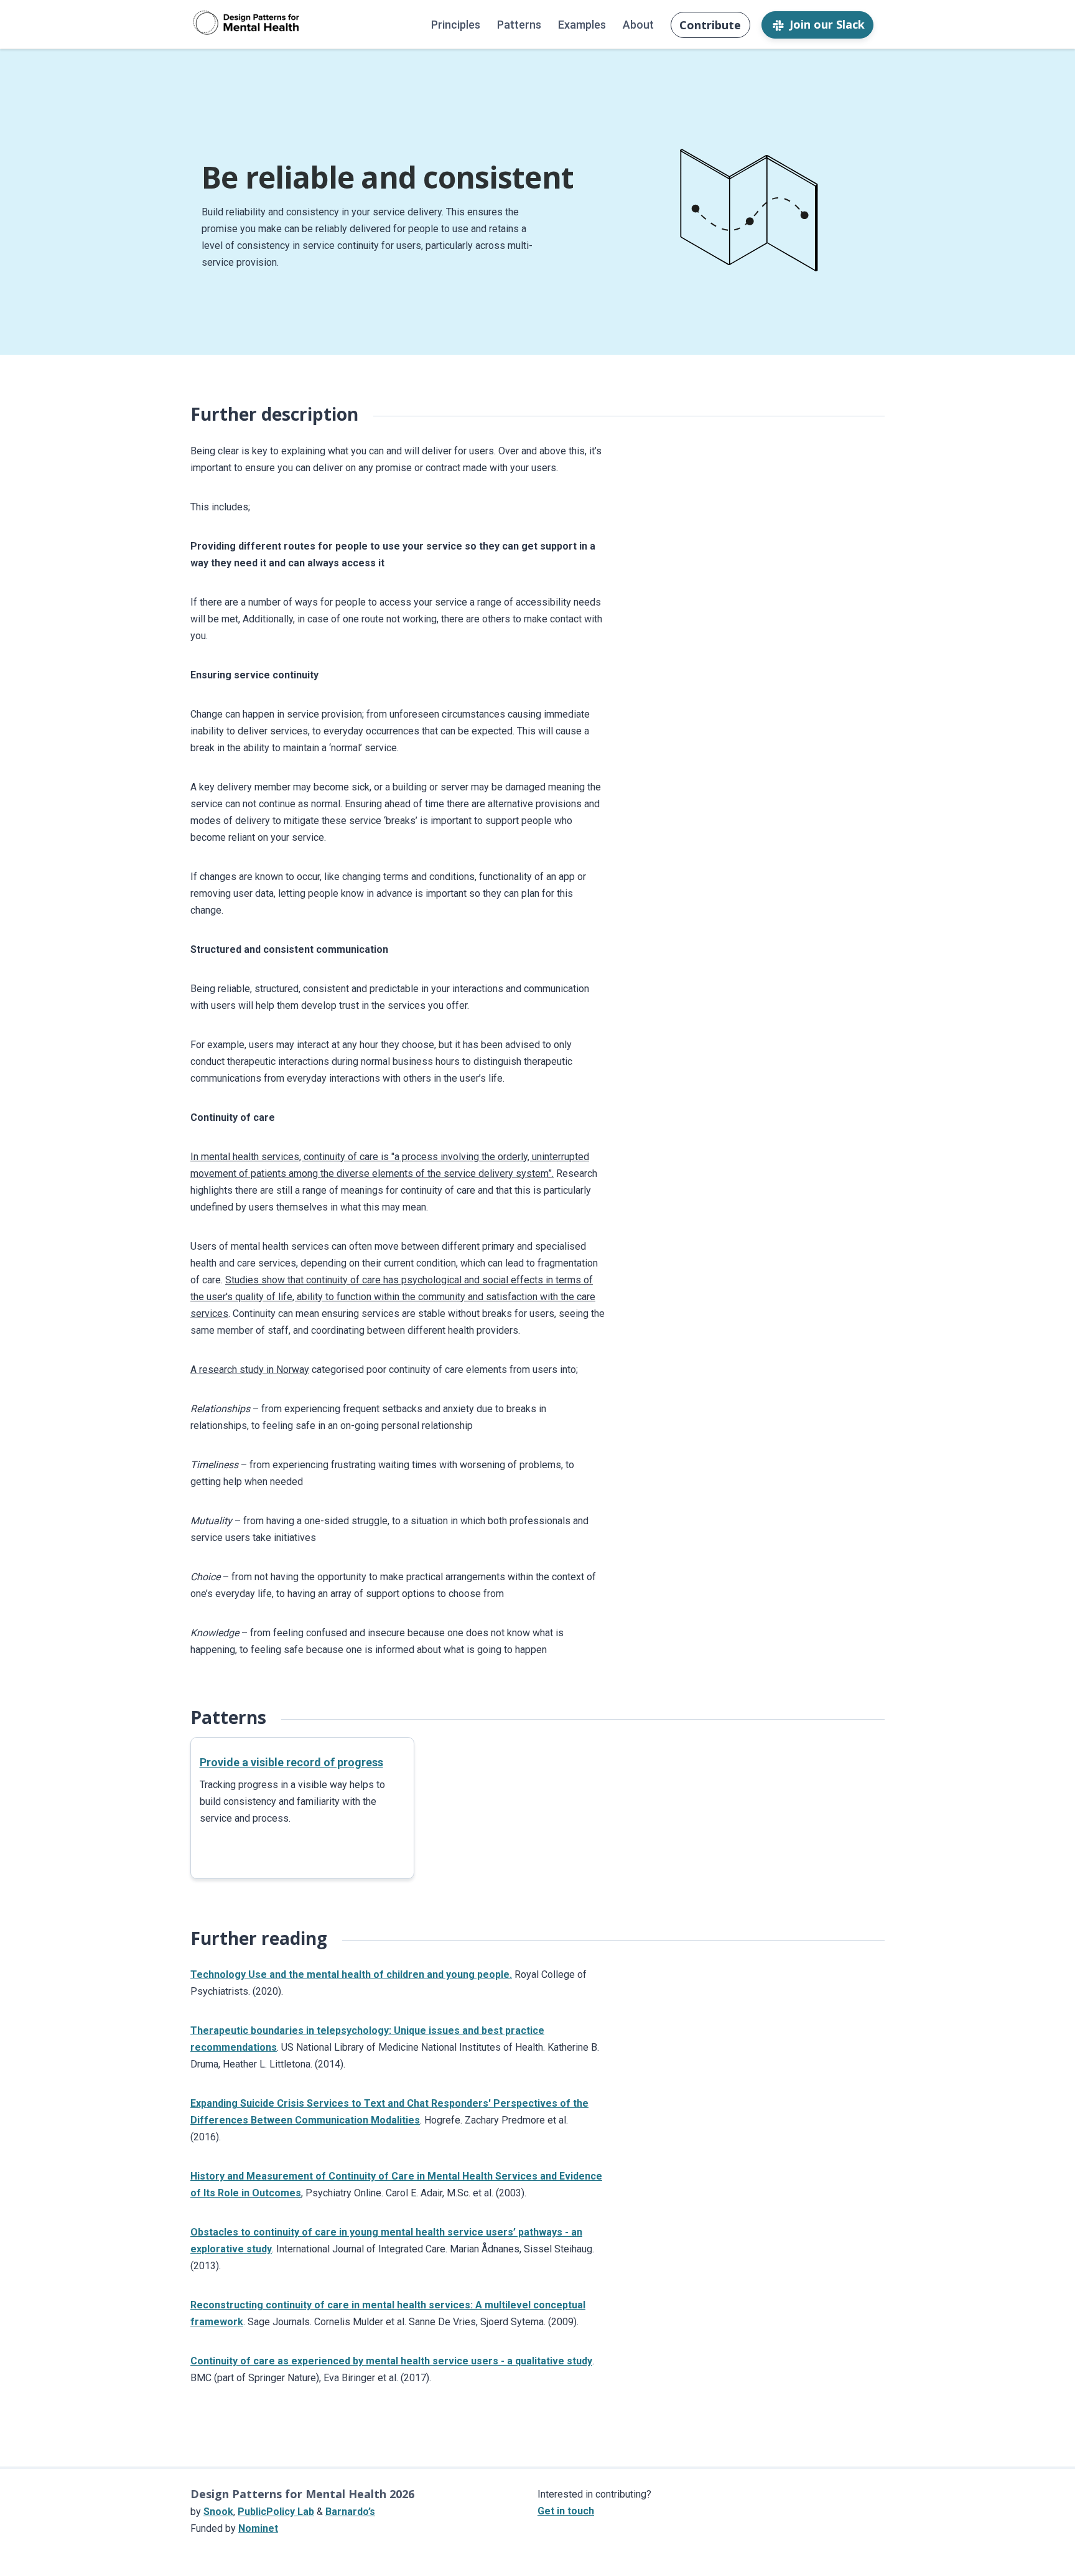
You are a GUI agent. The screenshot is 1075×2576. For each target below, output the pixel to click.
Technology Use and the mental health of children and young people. (351, 1974)
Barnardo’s (350, 2512)
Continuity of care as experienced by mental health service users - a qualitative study (391, 2361)
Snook (218, 2512)
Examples (582, 25)
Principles (456, 25)
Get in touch (566, 2511)
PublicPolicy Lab (276, 2512)
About (638, 25)
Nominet (258, 2528)
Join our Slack (827, 24)
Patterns (519, 25)
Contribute (710, 25)
